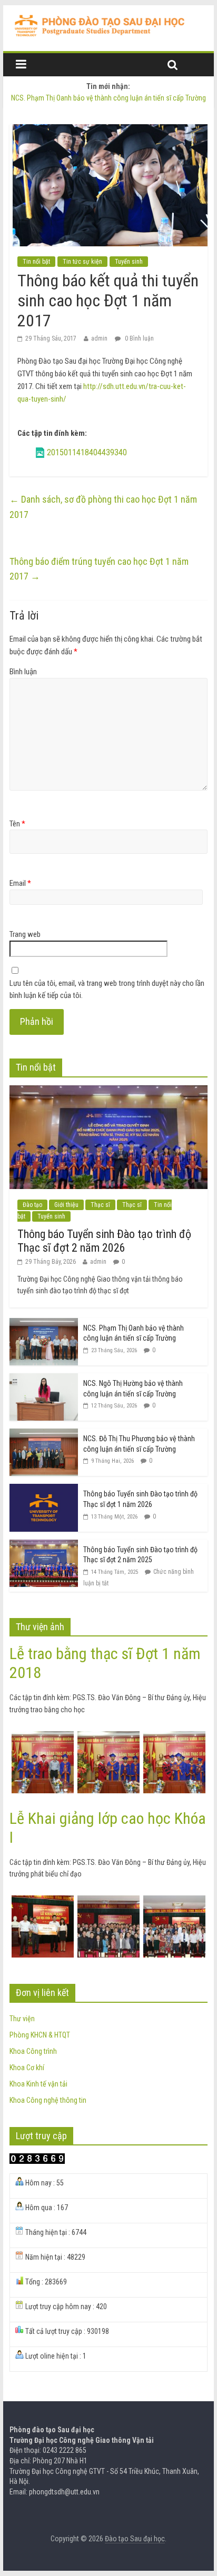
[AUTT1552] (174, 1737)
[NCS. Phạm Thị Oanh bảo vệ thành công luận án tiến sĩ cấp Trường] (44, 1324)
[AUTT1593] (43, 1737)
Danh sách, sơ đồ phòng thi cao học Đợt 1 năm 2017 (103, 507)
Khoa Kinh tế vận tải (38, 2084)
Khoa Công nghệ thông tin (48, 2100)
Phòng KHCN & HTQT (40, 2035)
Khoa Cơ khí (27, 2068)
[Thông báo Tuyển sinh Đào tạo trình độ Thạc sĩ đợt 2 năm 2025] (44, 1545)
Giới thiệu (66, 1205)
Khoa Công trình (33, 2051)
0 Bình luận (139, 338)
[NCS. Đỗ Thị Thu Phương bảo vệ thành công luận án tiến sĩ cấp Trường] (44, 1434)
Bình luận (23, 672)
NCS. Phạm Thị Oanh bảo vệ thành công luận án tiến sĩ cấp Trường (108, 98)
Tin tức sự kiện (82, 262)
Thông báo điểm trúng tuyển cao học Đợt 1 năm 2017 (99, 569)
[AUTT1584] (108, 1737)
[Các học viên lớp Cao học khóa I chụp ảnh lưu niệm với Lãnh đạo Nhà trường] (108, 1901)
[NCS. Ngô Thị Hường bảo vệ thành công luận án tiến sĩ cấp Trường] (44, 1379)
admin (99, 338)
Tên (17, 824)
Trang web (25, 934)
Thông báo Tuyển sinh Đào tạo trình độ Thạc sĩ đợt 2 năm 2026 (104, 1241)
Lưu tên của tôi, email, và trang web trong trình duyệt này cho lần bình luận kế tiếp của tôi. (107, 989)
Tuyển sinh (129, 262)
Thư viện (22, 2019)
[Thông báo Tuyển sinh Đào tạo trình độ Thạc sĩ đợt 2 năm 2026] (108, 1091)
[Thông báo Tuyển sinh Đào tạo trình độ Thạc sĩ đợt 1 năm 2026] (44, 1490)
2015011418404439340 (87, 452)
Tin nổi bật (36, 262)
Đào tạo (32, 1205)
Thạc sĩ (100, 1205)
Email (20, 883)
